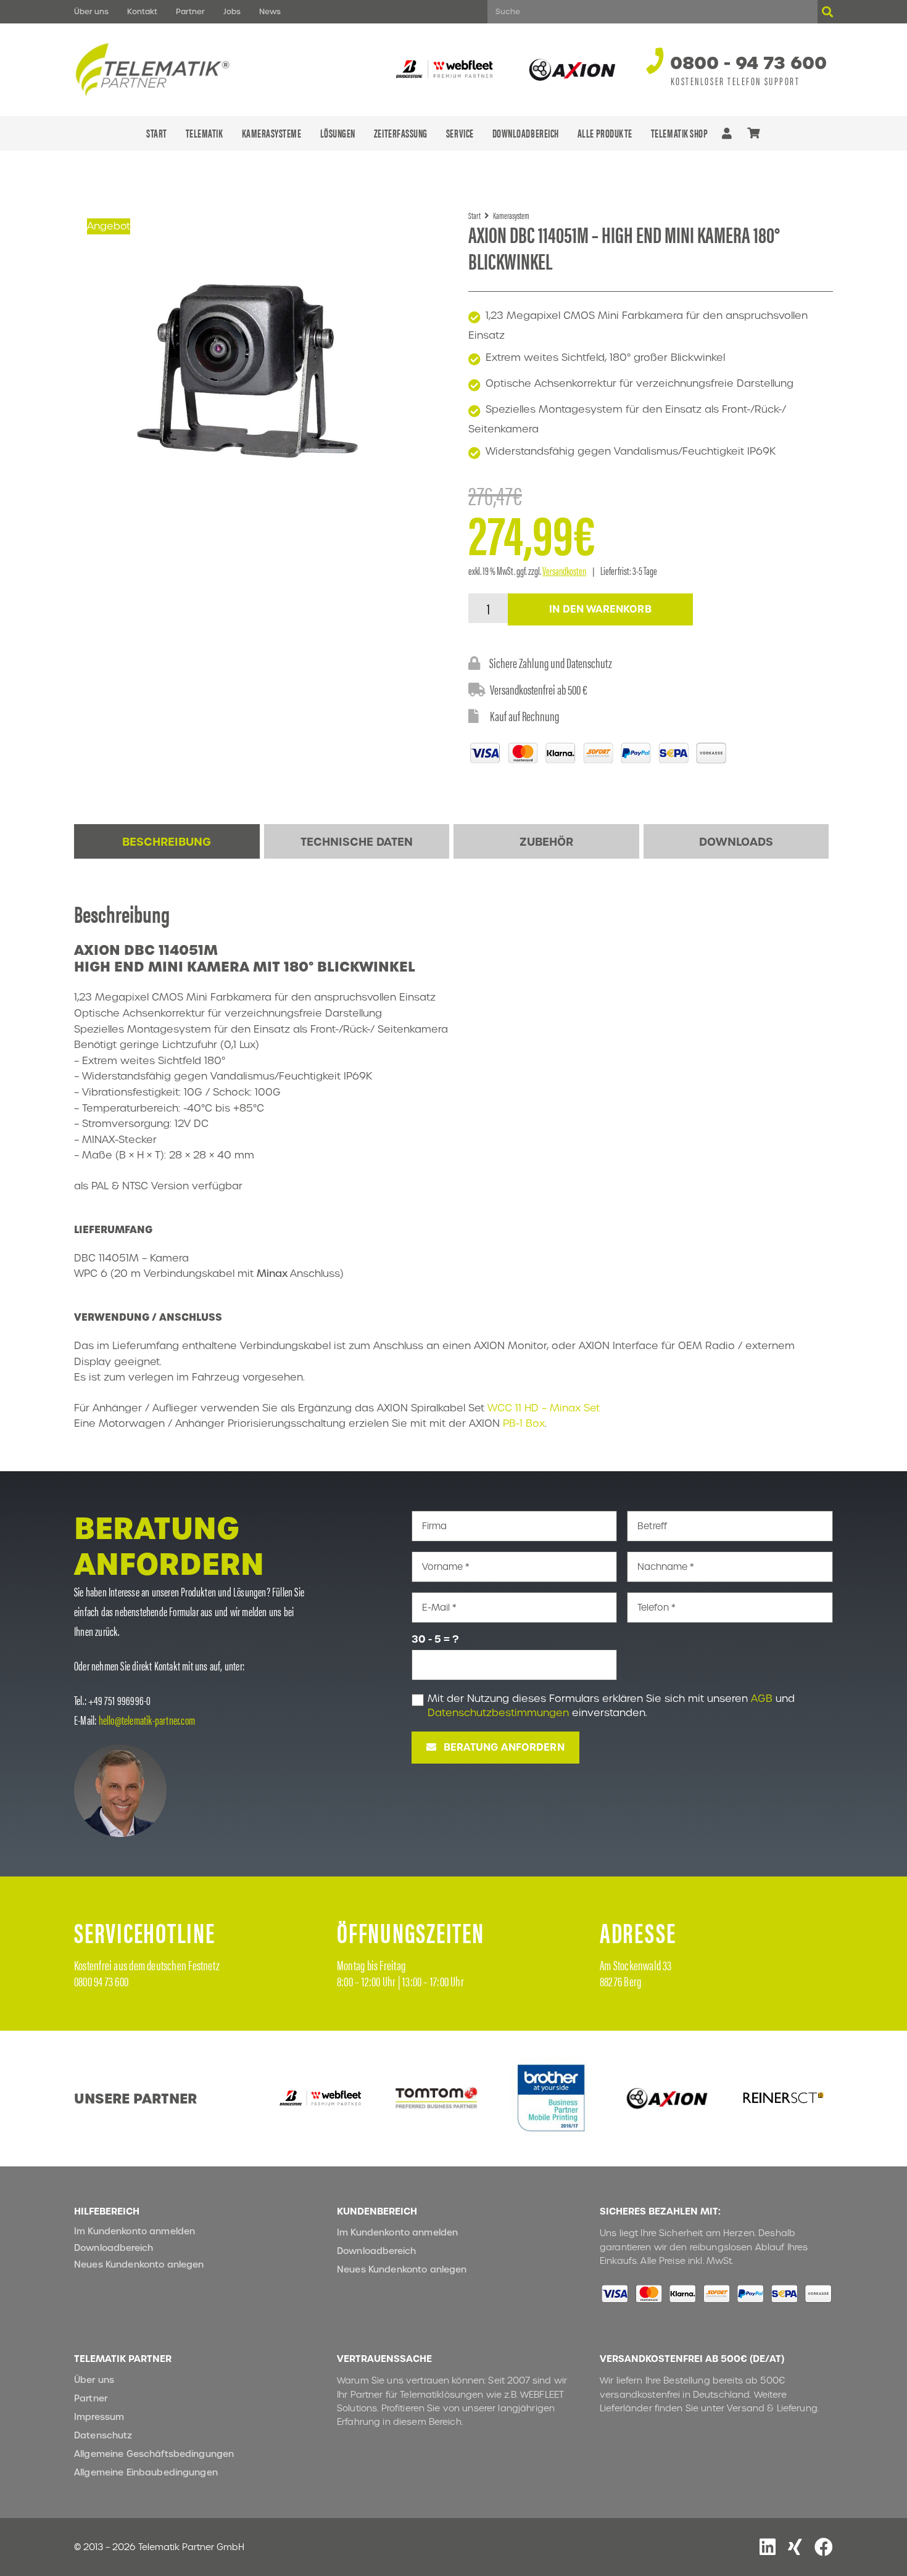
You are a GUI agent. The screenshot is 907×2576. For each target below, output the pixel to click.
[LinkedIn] (768, 2547)
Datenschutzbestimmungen (498, 1713)
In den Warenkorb (600, 609)
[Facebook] (824, 2547)
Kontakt (142, 11)
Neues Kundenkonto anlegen (139, 2264)
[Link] (727, 133)
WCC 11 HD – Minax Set (544, 1408)
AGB (762, 1699)
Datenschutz (103, 2435)
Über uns (91, 11)
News (270, 11)
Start (474, 215)
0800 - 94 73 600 (748, 63)
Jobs (232, 11)
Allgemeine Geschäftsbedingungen (154, 2454)
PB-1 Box (524, 1423)
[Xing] (795, 2547)
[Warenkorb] (753, 133)
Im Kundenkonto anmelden (135, 2231)
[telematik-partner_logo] (153, 70)
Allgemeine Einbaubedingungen (146, 2472)
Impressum (99, 2417)
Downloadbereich (114, 2248)
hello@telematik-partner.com (147, 1719)
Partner (190, 11)
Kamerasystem (511, 215)
